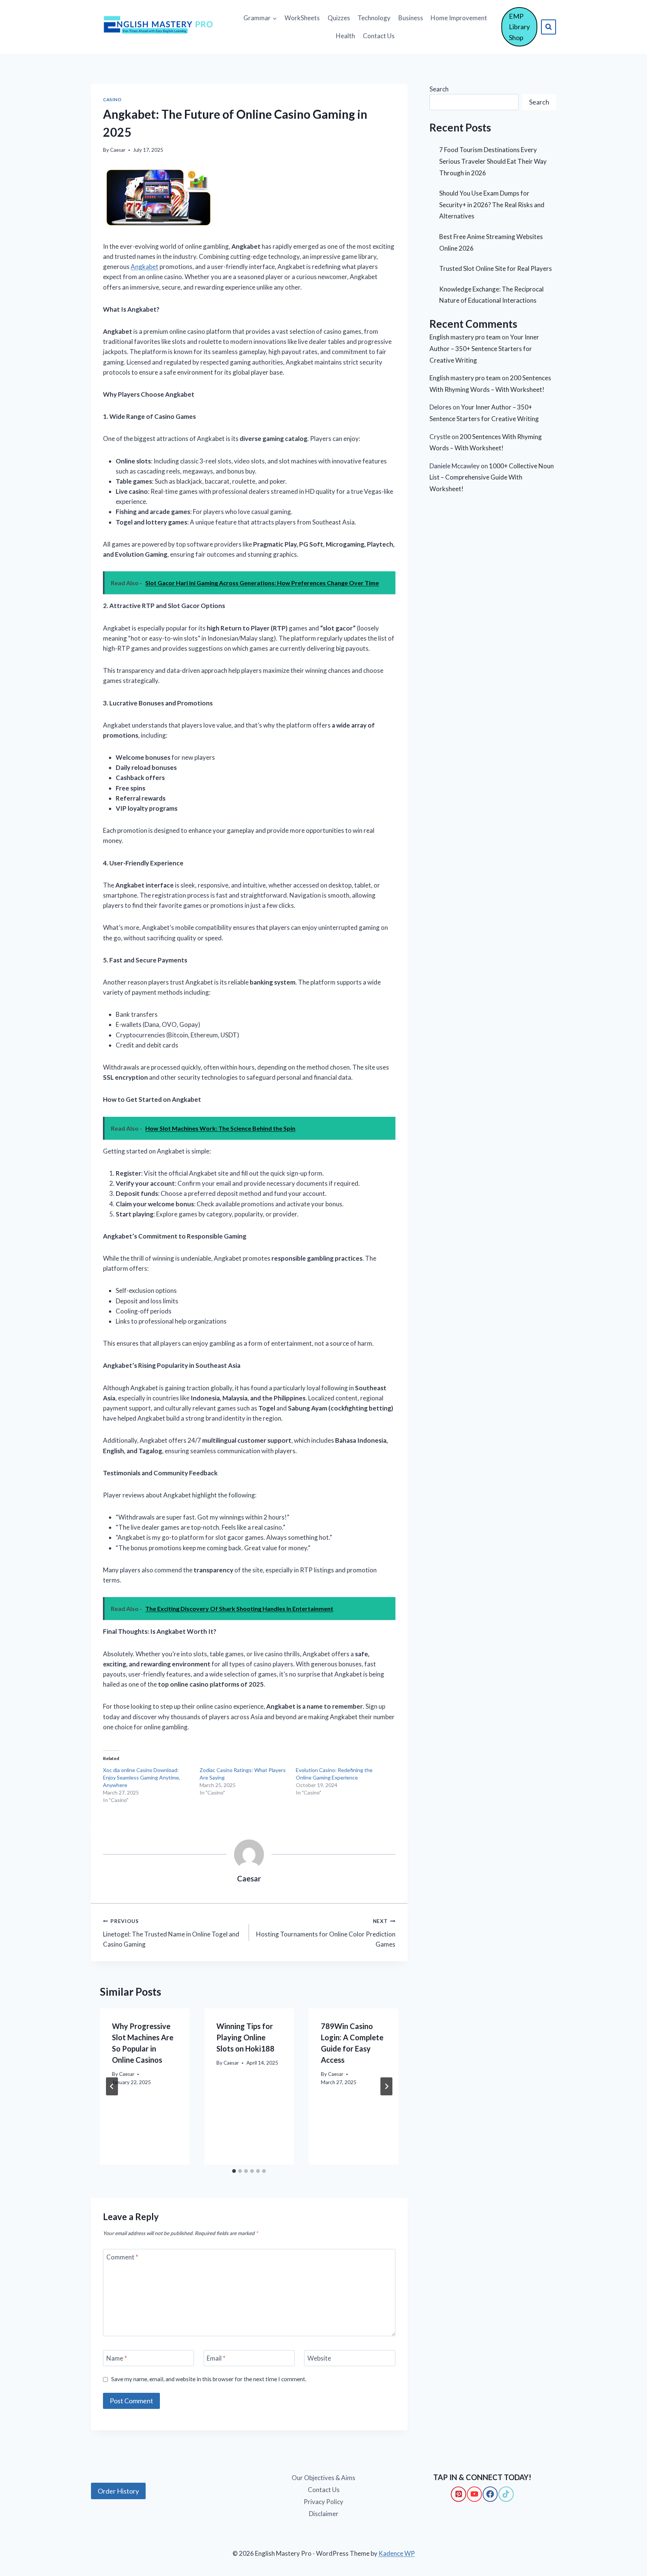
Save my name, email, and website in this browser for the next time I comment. (209, 2379)
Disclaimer (324, 2514)
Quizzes (339, 18)
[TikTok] (506, 2494)
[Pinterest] (458, 2494)
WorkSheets (302, 18)
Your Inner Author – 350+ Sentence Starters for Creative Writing (484, 348)
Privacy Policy (323, 2502)
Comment (122, 2257)
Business (411, 18)
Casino (112, 99)
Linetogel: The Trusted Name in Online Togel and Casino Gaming (171, 1933)
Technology (374, 18)
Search (439, 89)
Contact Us (379, 36)
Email (216, 2358)
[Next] (386, 2086)
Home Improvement (459, 18)
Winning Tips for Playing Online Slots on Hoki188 (245, 2037)
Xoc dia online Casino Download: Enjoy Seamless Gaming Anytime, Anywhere (142, 1777)
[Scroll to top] (19, 2539)
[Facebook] (490, 2494)
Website (319, 2358)
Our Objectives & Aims (323, 2478)
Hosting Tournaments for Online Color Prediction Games (326, 1933)
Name (117, 2358)
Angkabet (145, 267)
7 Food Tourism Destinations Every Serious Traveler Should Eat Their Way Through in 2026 (493, 161)
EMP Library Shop (519, 27)
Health (345, 36)
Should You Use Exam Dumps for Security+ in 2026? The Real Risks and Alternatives (492, 205)
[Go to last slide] (112, 2086)
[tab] (234, 2171)
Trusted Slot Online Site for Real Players (496, 268)
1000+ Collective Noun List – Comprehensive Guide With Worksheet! (492, 477)
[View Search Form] (549, 27)
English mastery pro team (465, 337)
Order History (118, 2491)
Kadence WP (397, 2553)
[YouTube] (474, 2494)
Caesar (118, 150)
